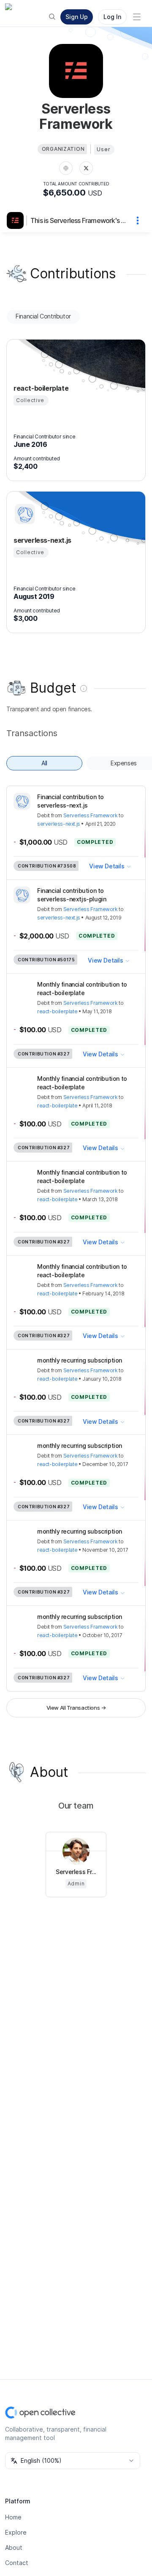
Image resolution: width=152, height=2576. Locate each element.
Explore (16, 2532)
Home (13, 2517)
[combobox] (73, 2461)
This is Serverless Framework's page (79, 220)
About (14, 2547)
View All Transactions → (76, 1708)
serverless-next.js (59, 824)
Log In (112, 17)
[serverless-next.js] (24, 514)
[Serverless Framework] (17, 220)
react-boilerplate (57, 1011)
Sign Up (77, 17)
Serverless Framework (91, 815)
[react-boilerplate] (24, 362)
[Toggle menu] (137, 17)
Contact (17, 2563)
